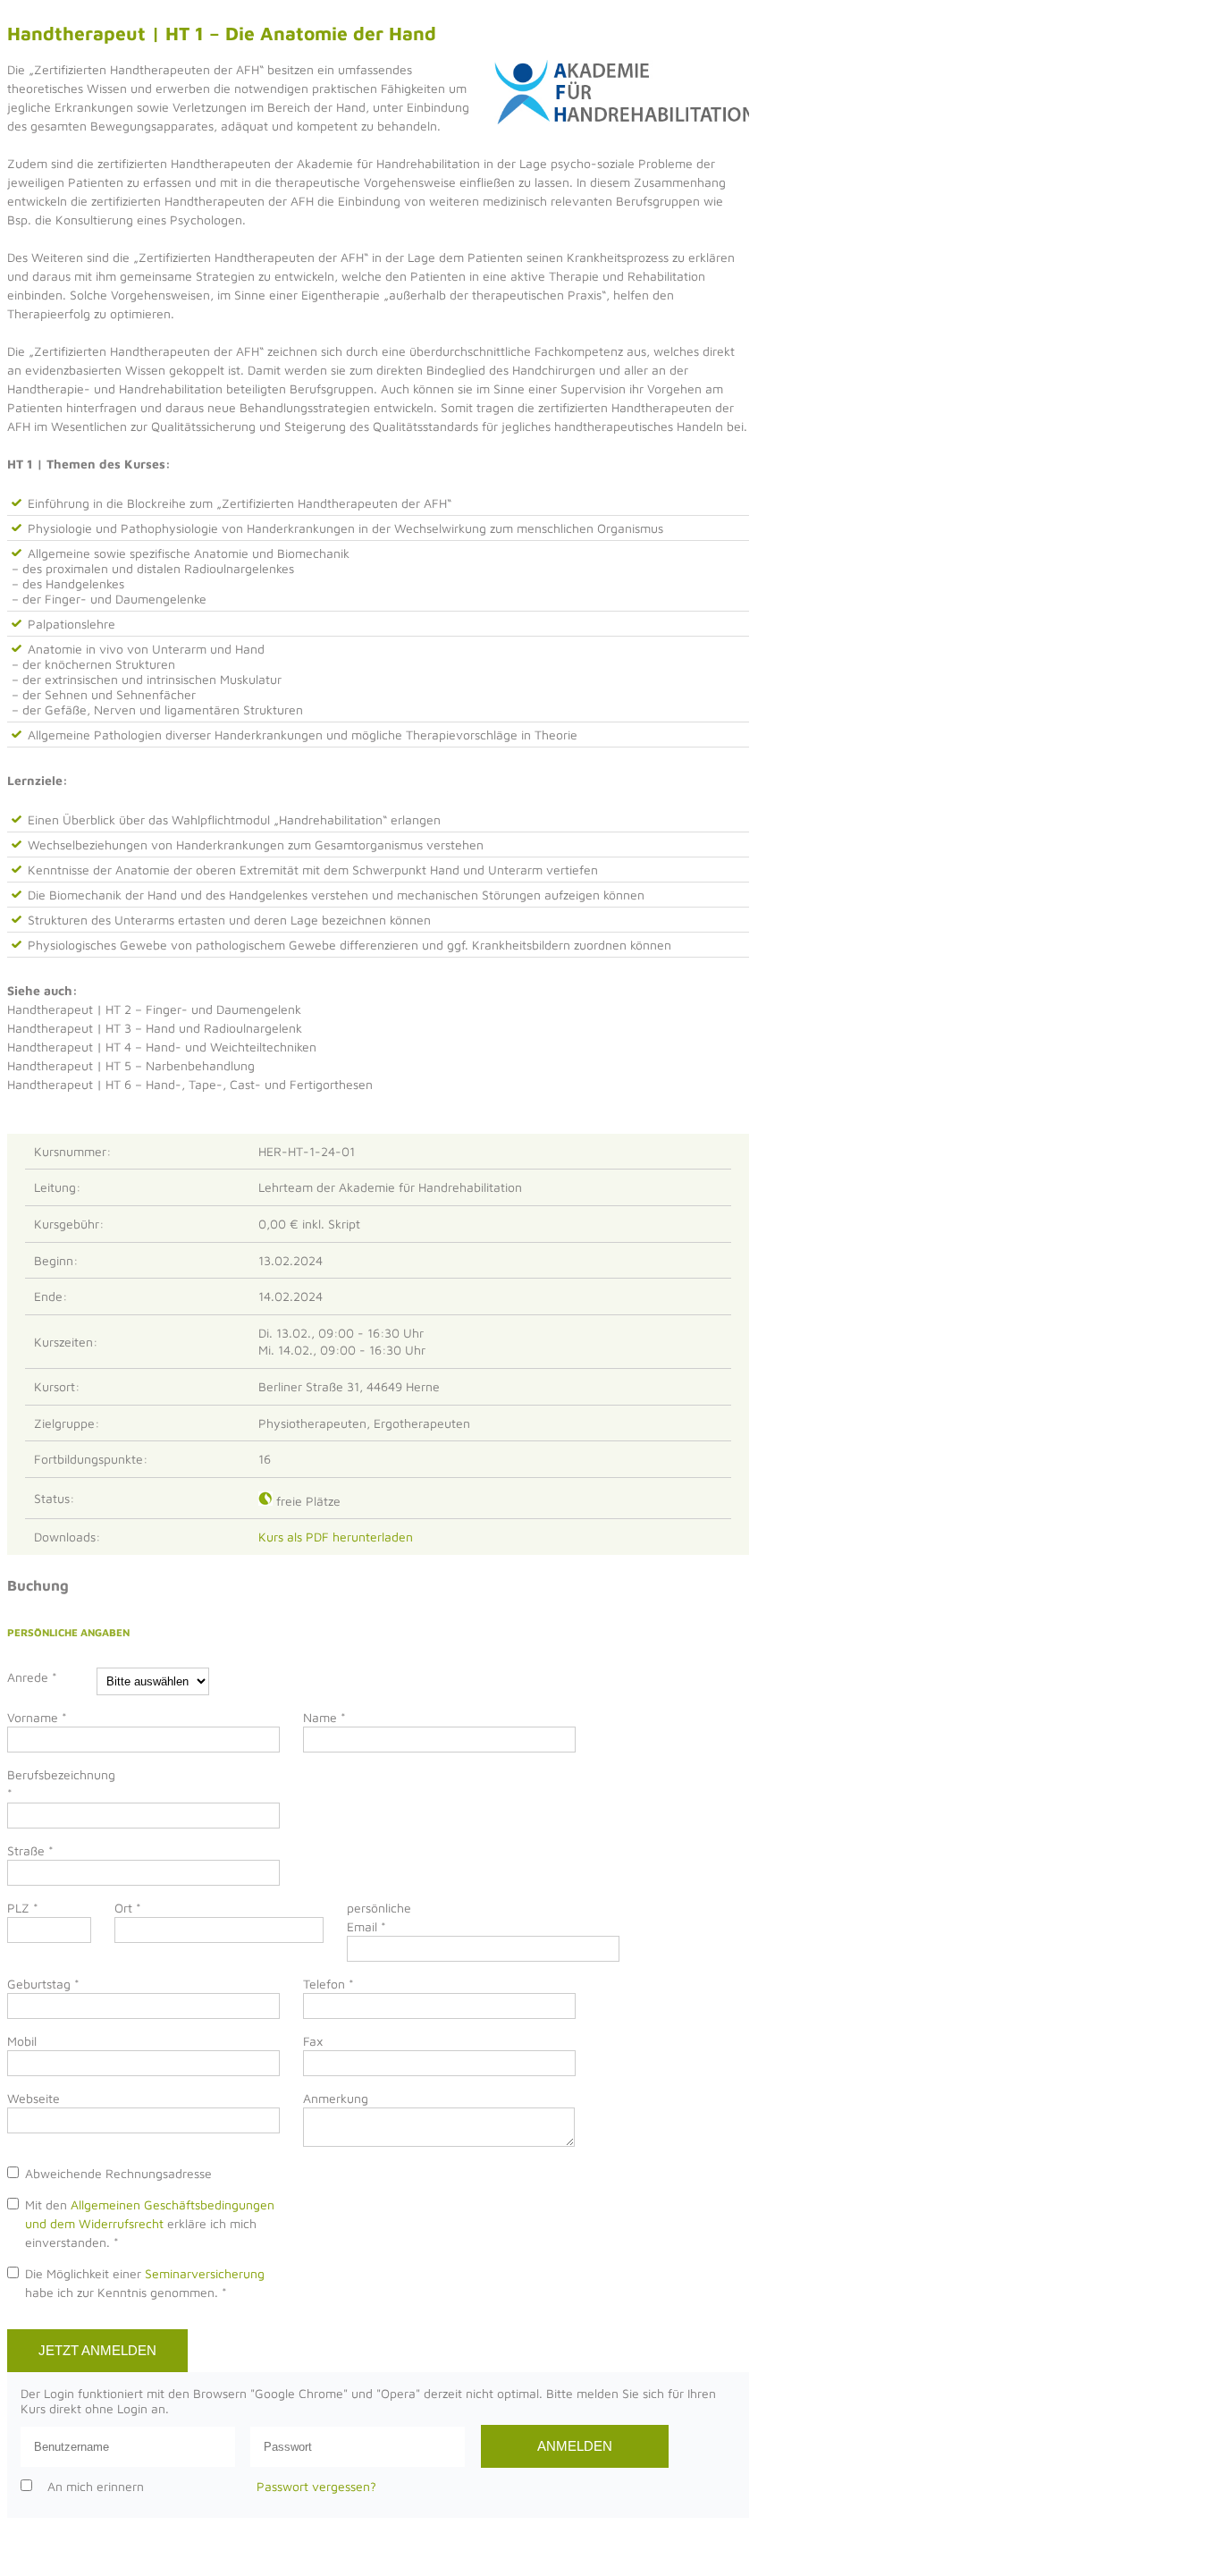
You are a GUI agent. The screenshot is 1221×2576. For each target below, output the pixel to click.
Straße (30, 1850)
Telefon (328, 1984)
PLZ (23, 1908)
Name (324, 1717)
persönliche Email (379, 1917)
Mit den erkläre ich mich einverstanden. (150, 2223)
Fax (313, 2041)
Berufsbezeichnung (52, 1784)
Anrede (32, 1677)
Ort (128, 1908)
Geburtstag (43, 1984)
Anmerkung (336, 2098)
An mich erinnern (96, 2486)
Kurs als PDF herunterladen (339, 1537)
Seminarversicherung (205, 2273)
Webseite (34, 2098)
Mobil (22, 2041)
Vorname (37, 1717)
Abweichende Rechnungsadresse (118, 2173)
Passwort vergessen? (316, 2486)
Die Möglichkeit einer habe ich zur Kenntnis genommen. (145, 2283)
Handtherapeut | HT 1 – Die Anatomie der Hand (222, 33)
